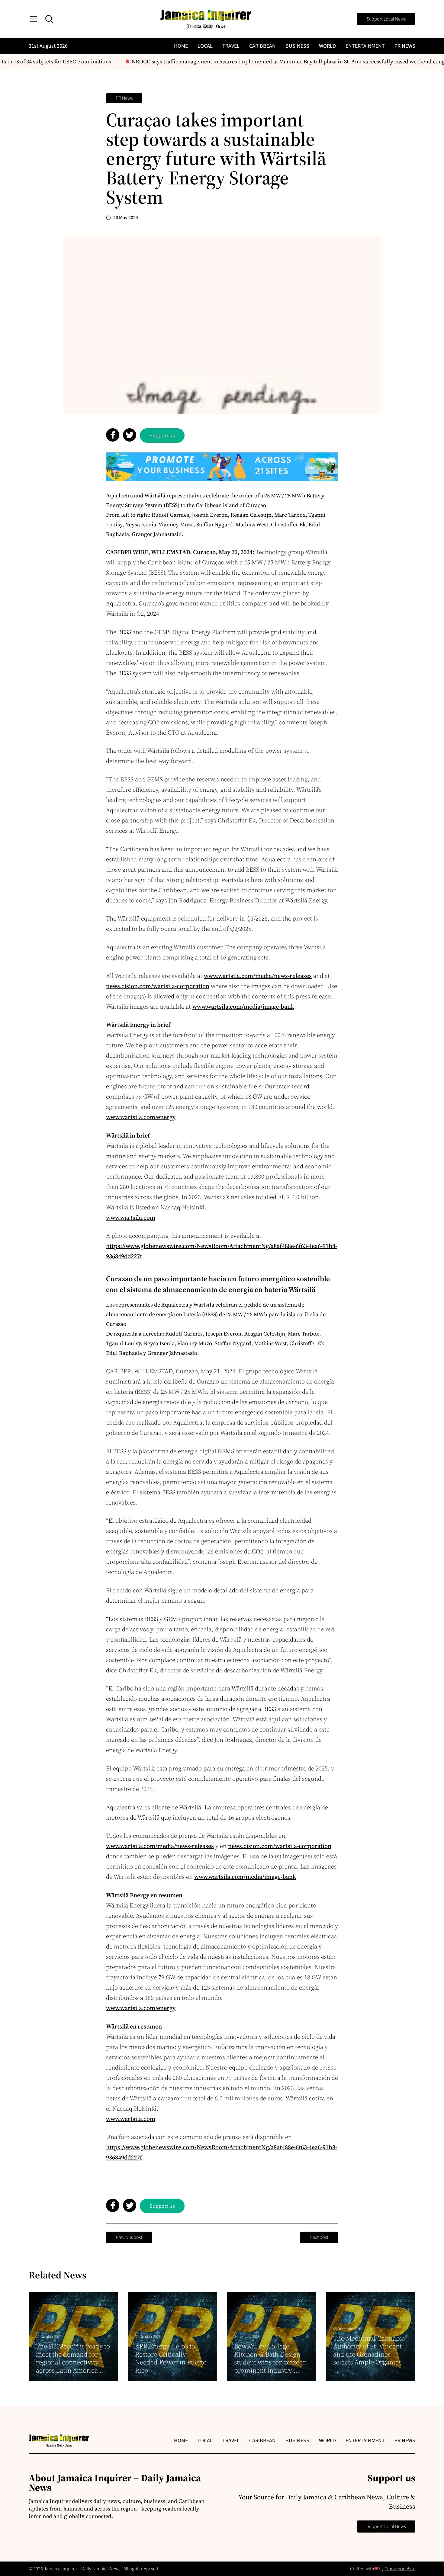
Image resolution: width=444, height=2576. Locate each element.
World (327, 46)
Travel (231, 46)
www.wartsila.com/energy (141, 1117)
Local (205, 46)
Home (181, 46)
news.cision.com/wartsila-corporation (158, 986)
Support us (162, 436)
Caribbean (262, 46)
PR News (405, 46)
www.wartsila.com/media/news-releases (258, 976)
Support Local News (386, 19)
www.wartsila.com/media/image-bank (243, 1007)
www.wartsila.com (131, 1218)
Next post (319, 2237)
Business (297, 46)
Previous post (129, 2237)
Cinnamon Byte (400, 2569)
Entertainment (365, 46)
